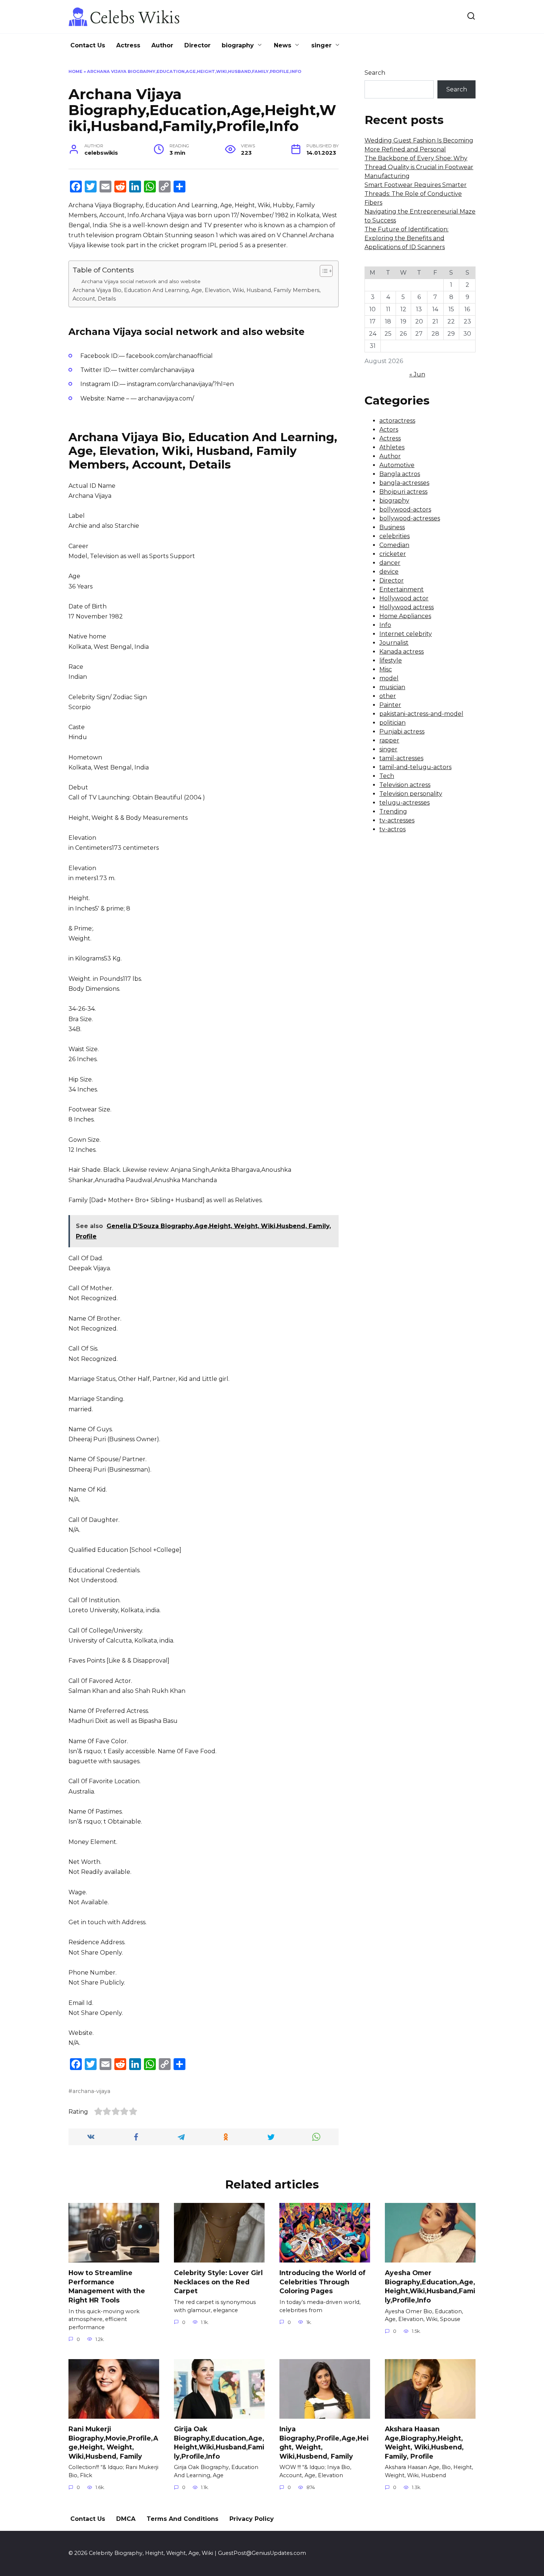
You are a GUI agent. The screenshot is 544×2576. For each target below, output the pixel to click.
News (283, 45)
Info (385, 625)
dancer (390, 563)
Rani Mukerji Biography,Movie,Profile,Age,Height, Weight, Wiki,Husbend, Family (113, 2443)
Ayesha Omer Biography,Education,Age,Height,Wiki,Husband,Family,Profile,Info (430, 2286)
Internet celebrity (406, 634)
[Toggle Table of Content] (323, 271)
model (389, 678)
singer (321, 45)
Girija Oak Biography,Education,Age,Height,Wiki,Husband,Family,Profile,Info (219, 2443)
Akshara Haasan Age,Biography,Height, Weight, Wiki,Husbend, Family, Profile (424, 2443)
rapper (389, 740)
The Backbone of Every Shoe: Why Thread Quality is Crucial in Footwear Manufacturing (419, 167)
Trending (393, 811)
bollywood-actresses (410, 518)
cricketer (393, 554)
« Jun (417, 374)
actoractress (397, 421)
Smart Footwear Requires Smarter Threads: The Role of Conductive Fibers (416, 194)
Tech (387, 776)
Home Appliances (405, 616)
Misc (386, 669)
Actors (389, 430)
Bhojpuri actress (403, 492)
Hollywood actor (404, 598)
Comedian (394, 545)
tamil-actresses (401, 758)
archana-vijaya (91, 2091)
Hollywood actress (407, 607)
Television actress (405, 785)
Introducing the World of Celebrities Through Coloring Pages (323, 2282)
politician (392, 723)
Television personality (411, 794)
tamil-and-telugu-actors (415, 767)
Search (375, 73)
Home (75, 71)
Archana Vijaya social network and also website (141, 281)
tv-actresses (397, 820)
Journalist (394, 643)
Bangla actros (400, 474)
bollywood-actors (405, 509)
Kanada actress (402, 652)
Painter (390, 705)
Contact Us (88, 45)
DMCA (126, 2519)
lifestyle (391, 660)
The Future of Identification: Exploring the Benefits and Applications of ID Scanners (407, 238)
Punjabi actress (402, 732)
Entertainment (402, 589)
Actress (128, 45)
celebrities (394, 536)
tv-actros (392, 829)
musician (392, 687)
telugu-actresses (404, 803)
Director (197, 45)
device (389, 572)
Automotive (397, 465)
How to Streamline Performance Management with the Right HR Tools (107, 2286)
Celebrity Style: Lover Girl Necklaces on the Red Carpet (218, 2282)
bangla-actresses (404, 483)
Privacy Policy (252, 2519)
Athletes (392, 447)
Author (162, 45)
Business (392, 527)
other (388, 696)
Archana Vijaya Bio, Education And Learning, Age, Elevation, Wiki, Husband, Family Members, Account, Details (197, 294)
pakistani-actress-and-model (421, 714)
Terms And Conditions (182, 2519)
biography (238, 45)
